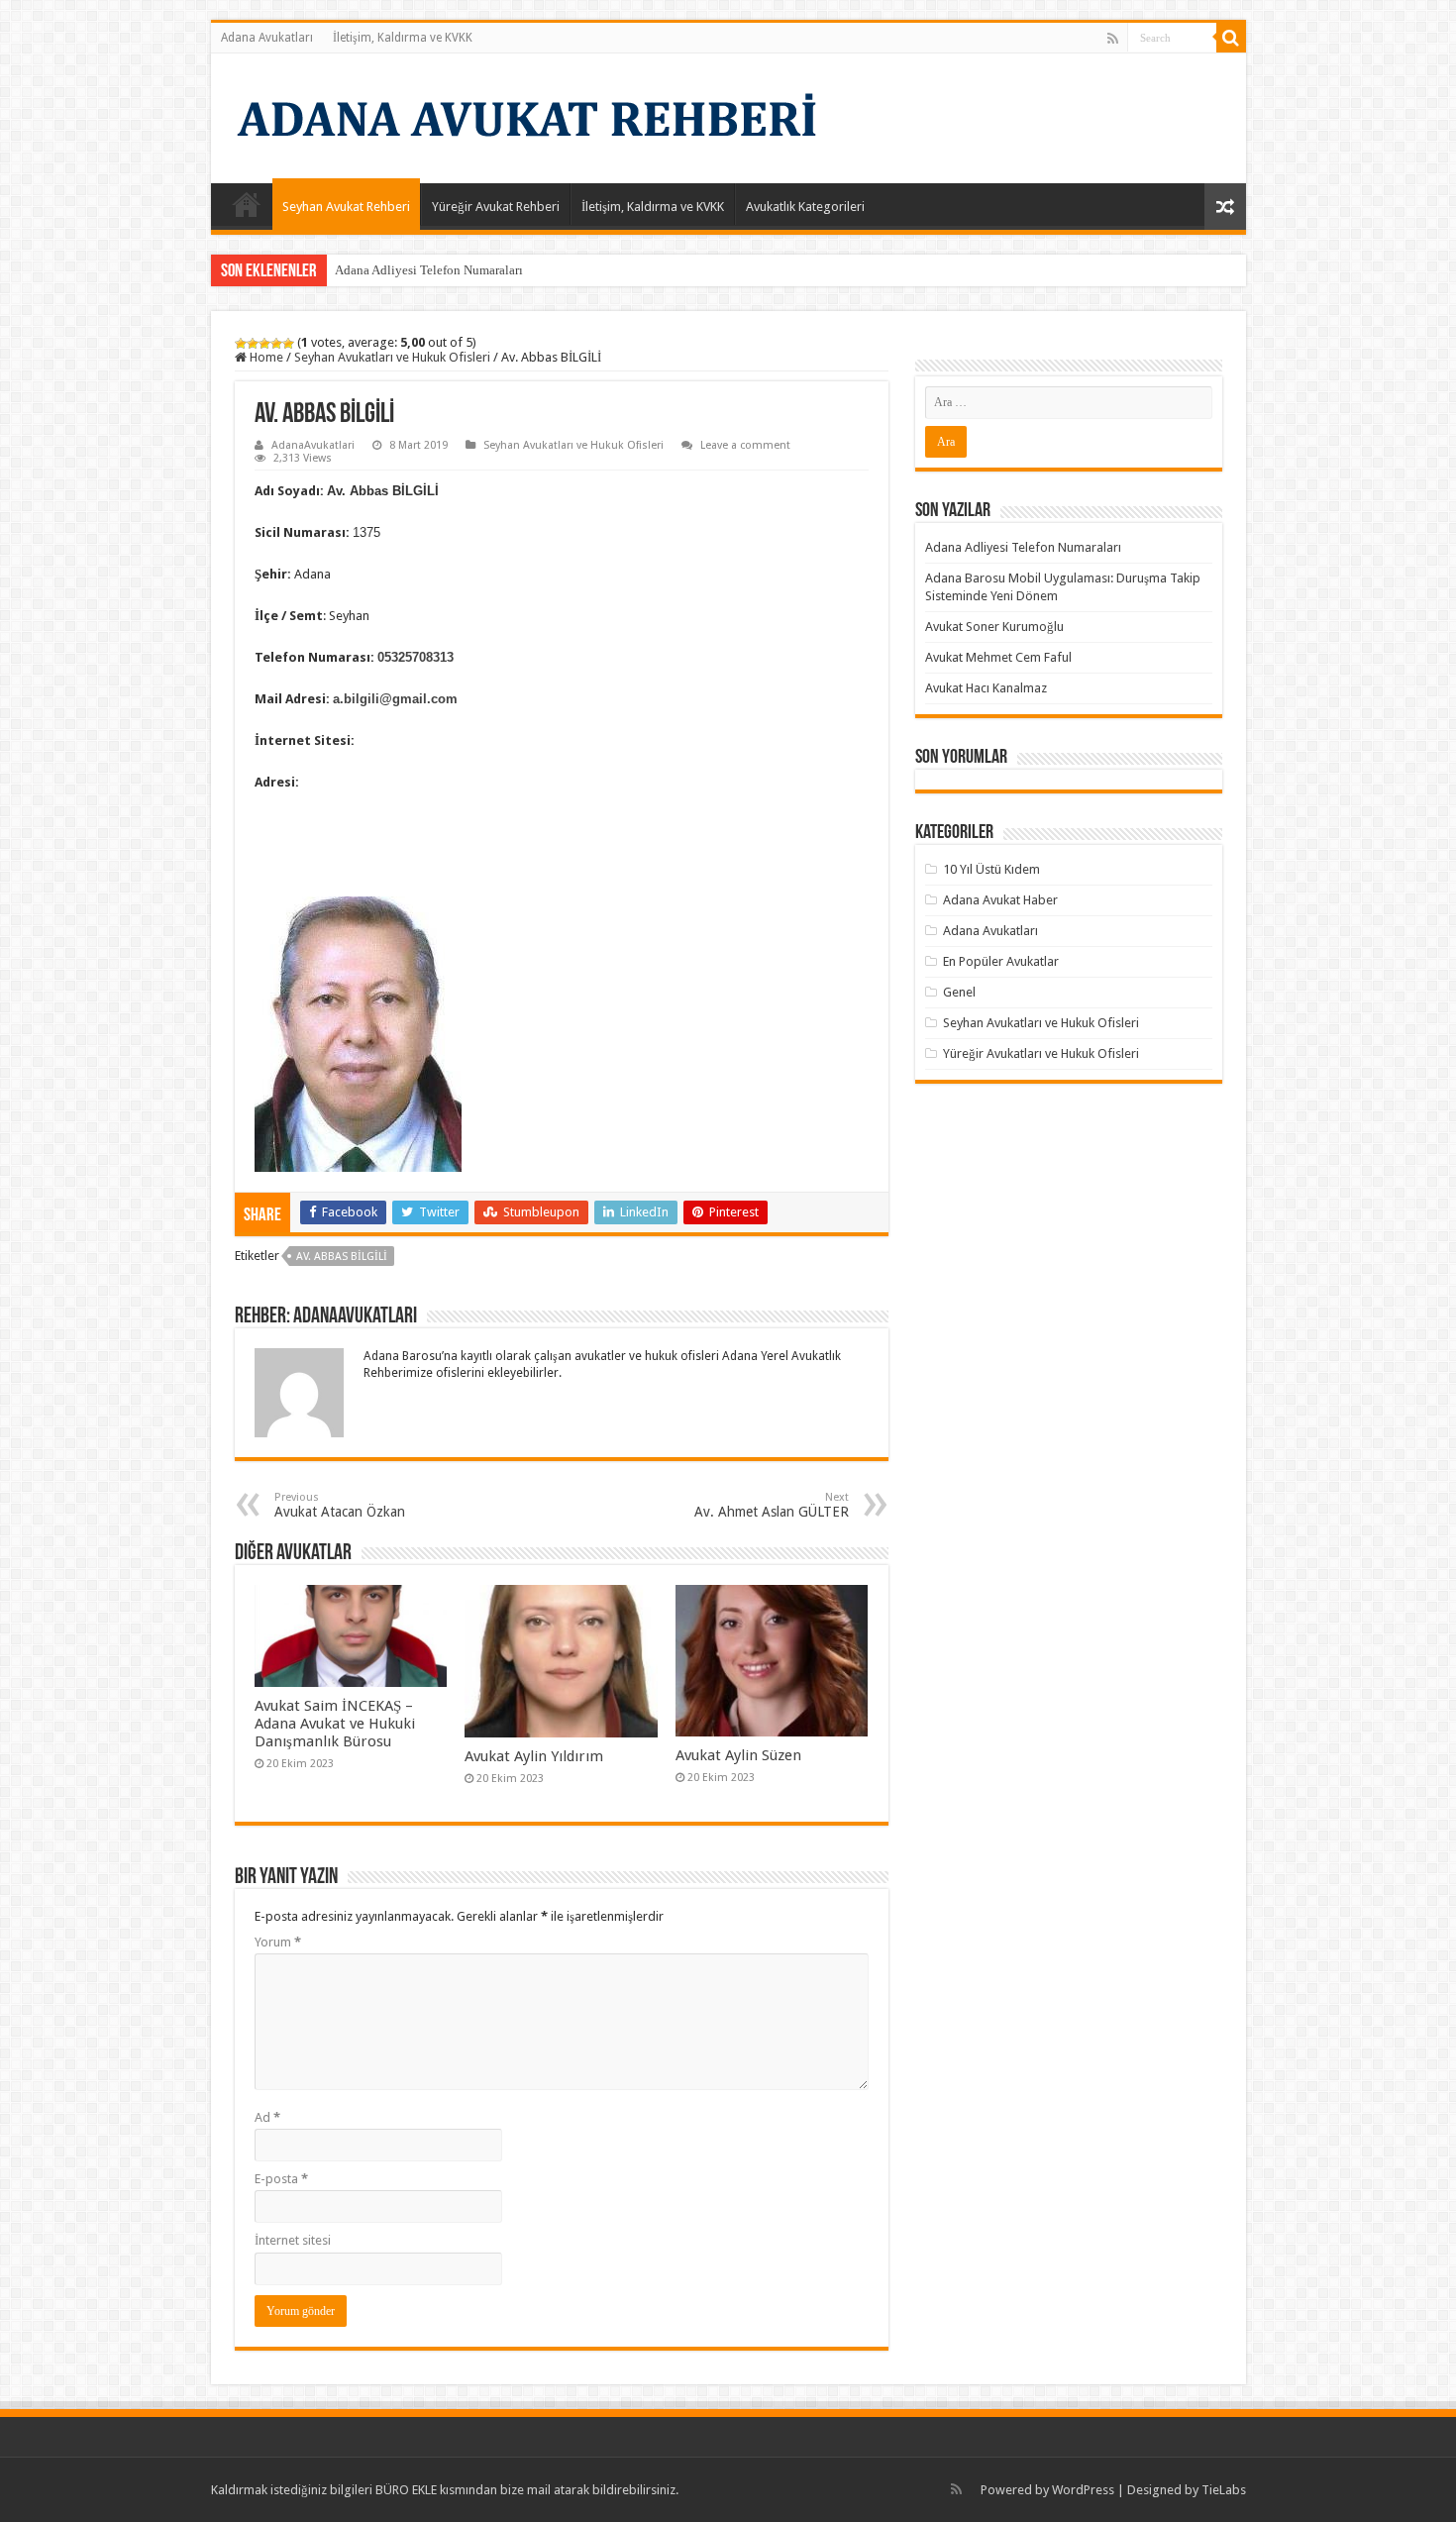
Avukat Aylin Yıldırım (534, 1756)
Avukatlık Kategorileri (805, 207)
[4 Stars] (276, 344)
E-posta (281, 2179)
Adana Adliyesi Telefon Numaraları (429, 270)
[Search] (1231, 38)
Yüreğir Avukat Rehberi (496, 207)
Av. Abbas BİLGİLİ (342, 1257)
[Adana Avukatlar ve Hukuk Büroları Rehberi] (522, 115)
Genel (959, 992)
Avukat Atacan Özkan (340, 1505)
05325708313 (416, 657)
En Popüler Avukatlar (1001, 961)
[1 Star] (241, 344)
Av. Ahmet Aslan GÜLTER (772, 1505)
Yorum (278, 1942)
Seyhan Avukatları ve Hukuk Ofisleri (392, 357)
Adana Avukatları (267, 38)
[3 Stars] (264, 344)
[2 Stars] (253, 344)
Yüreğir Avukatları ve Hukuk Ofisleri (1041, 1053)
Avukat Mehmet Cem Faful (998, 657)
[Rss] (1113, 39)
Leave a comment (745, 445)
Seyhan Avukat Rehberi (346, 207)
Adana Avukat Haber (1000, 900)
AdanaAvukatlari (313, 445)
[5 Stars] (288, 344)
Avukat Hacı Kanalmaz (986, 688)
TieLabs (1224, 2490)
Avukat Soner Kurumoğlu (994, 627)
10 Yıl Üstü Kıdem (991, 869)
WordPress (1083, 2490)
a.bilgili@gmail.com (395, 699)
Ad (267, 2117)
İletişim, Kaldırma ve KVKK (403, 38)
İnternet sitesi (293, 2240)
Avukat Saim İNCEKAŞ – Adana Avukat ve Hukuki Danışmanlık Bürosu (335, 1724)
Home (265, 357)
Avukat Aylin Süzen (738, 1755)
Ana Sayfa (247, 204)
